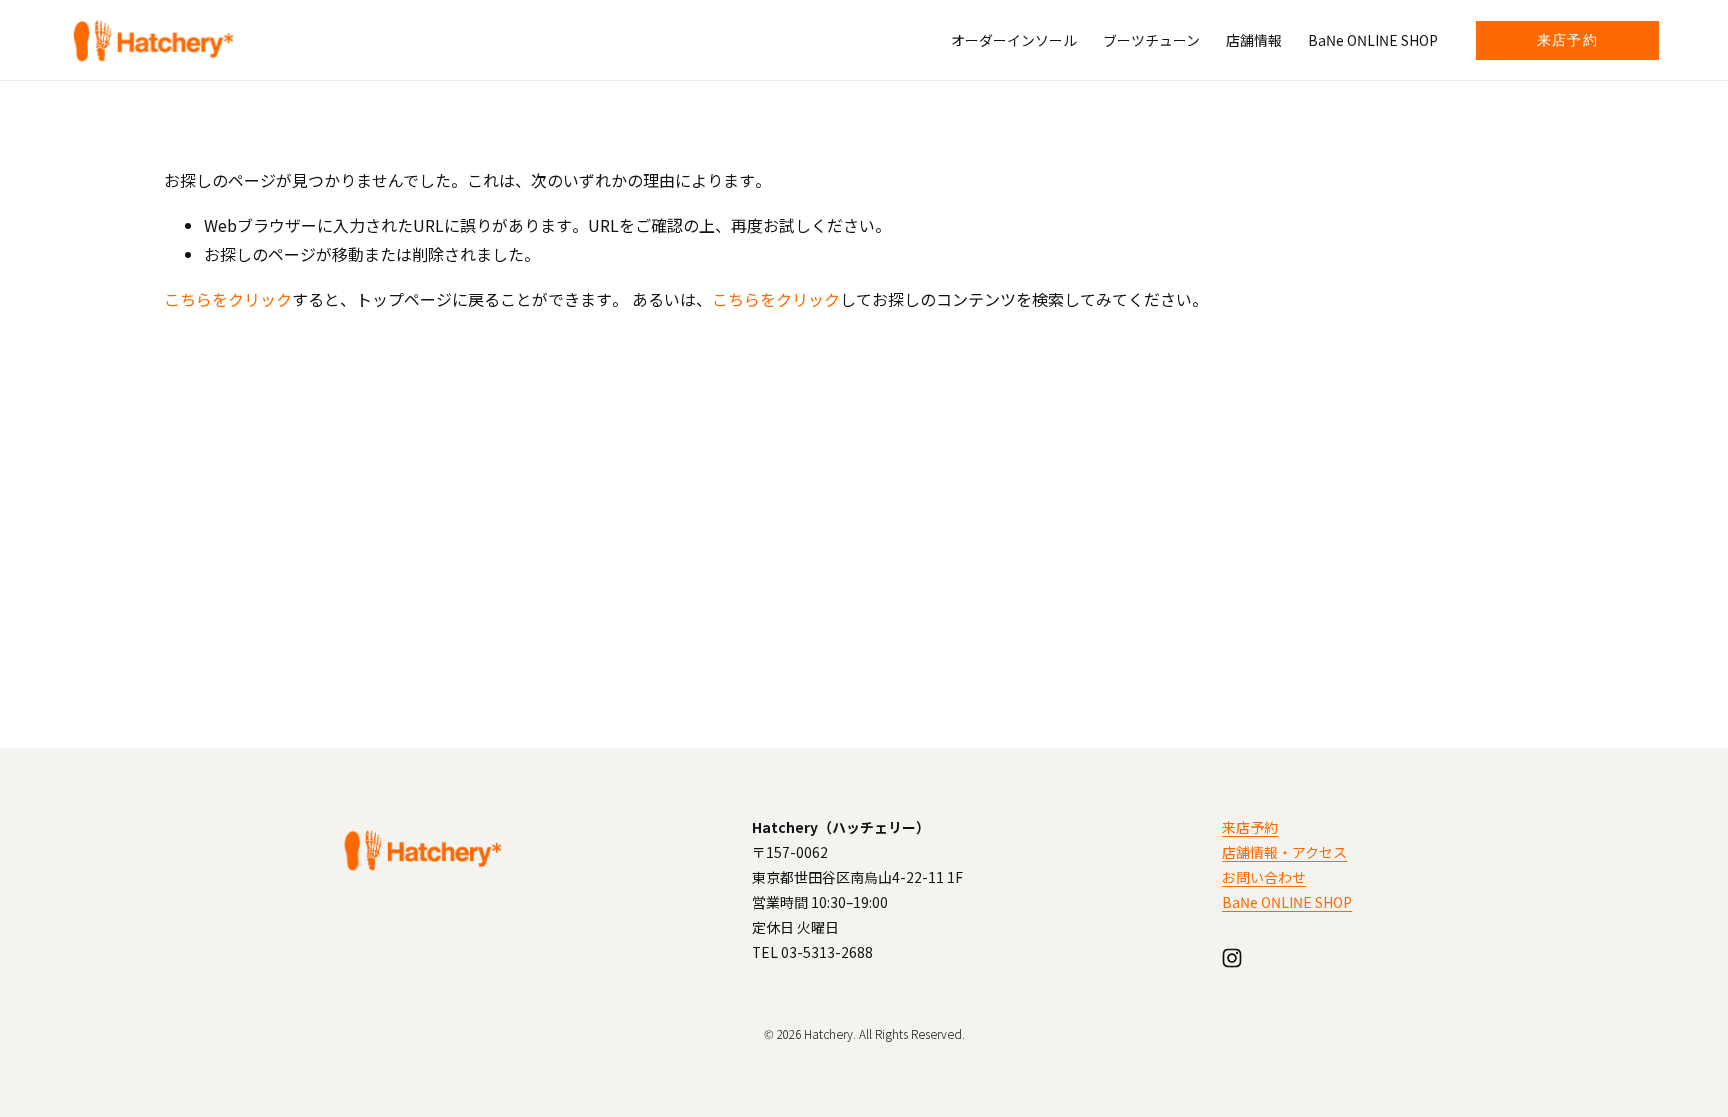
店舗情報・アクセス (1284, 852)
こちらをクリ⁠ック (228, 299)
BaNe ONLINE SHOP (1373, 40)
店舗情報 (1254, 40)
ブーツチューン (1151, 40)
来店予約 (1568, 40)
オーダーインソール (1014, 40)
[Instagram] (1232, 958)
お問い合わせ (1264, 877)
